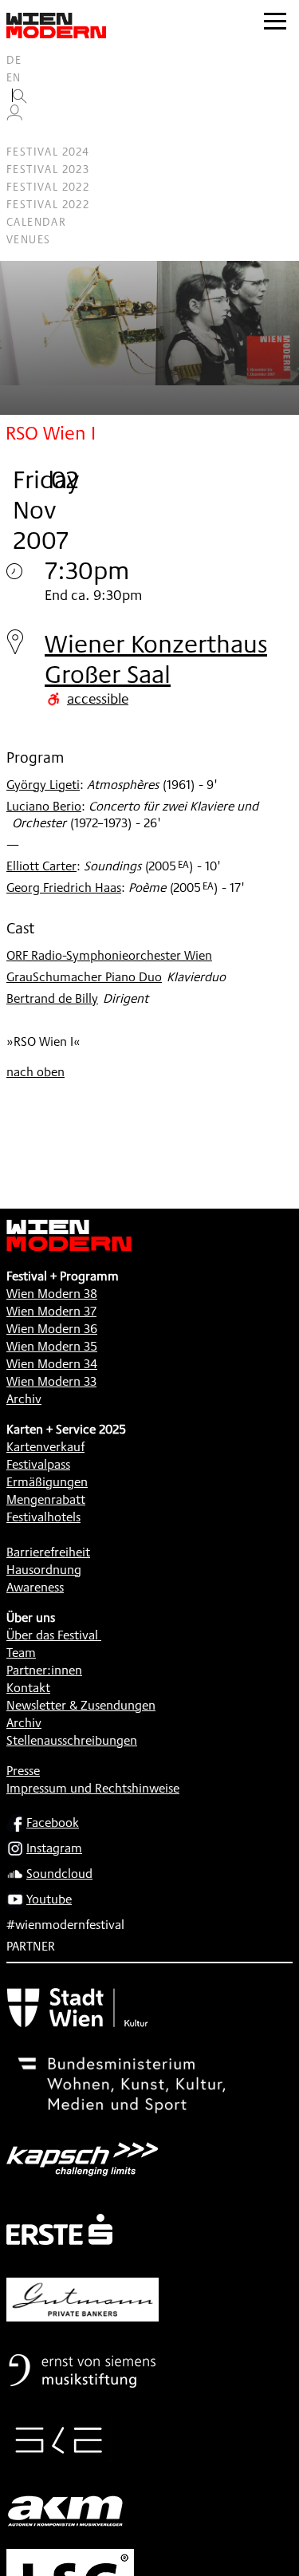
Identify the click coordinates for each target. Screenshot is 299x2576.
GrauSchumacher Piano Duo (84, 977)
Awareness (35, 1587)
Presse (23, 1771)
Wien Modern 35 (52, 1346)
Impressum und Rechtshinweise (93, 1788)
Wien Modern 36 (52, 1329)
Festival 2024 (48, 152)
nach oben (35, 1072)
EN (14, 77)
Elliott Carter (41, 866)
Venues (28, 239)
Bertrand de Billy (52, 998)
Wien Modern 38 (52, 1294)
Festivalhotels (43, 1517)
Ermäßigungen (47, 1482)
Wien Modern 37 (51, 1311)
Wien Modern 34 (52, 1364)
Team (21, 1653)
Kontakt (28, 1688)
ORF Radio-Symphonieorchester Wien (109, 955)
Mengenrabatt (46, 1499)
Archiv (24, 1399)
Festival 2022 (48, 187)
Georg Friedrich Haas (64, 888)
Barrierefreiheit (48, 1552)
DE (14, 60)
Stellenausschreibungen (72, 1740)
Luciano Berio (44, 806)
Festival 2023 (48, 169)
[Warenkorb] (21, 134)
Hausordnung (44, 1570)
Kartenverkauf (45, 1447)
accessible (98, 698)
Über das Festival (52, 1635)
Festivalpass (38, 1464)
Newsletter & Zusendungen (81, 1705)
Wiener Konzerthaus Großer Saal (156, 659)
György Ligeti (43, 785)
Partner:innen (44, 1670)
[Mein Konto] (14, 116)
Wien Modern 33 (51, 1381)
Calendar (36, 222)
